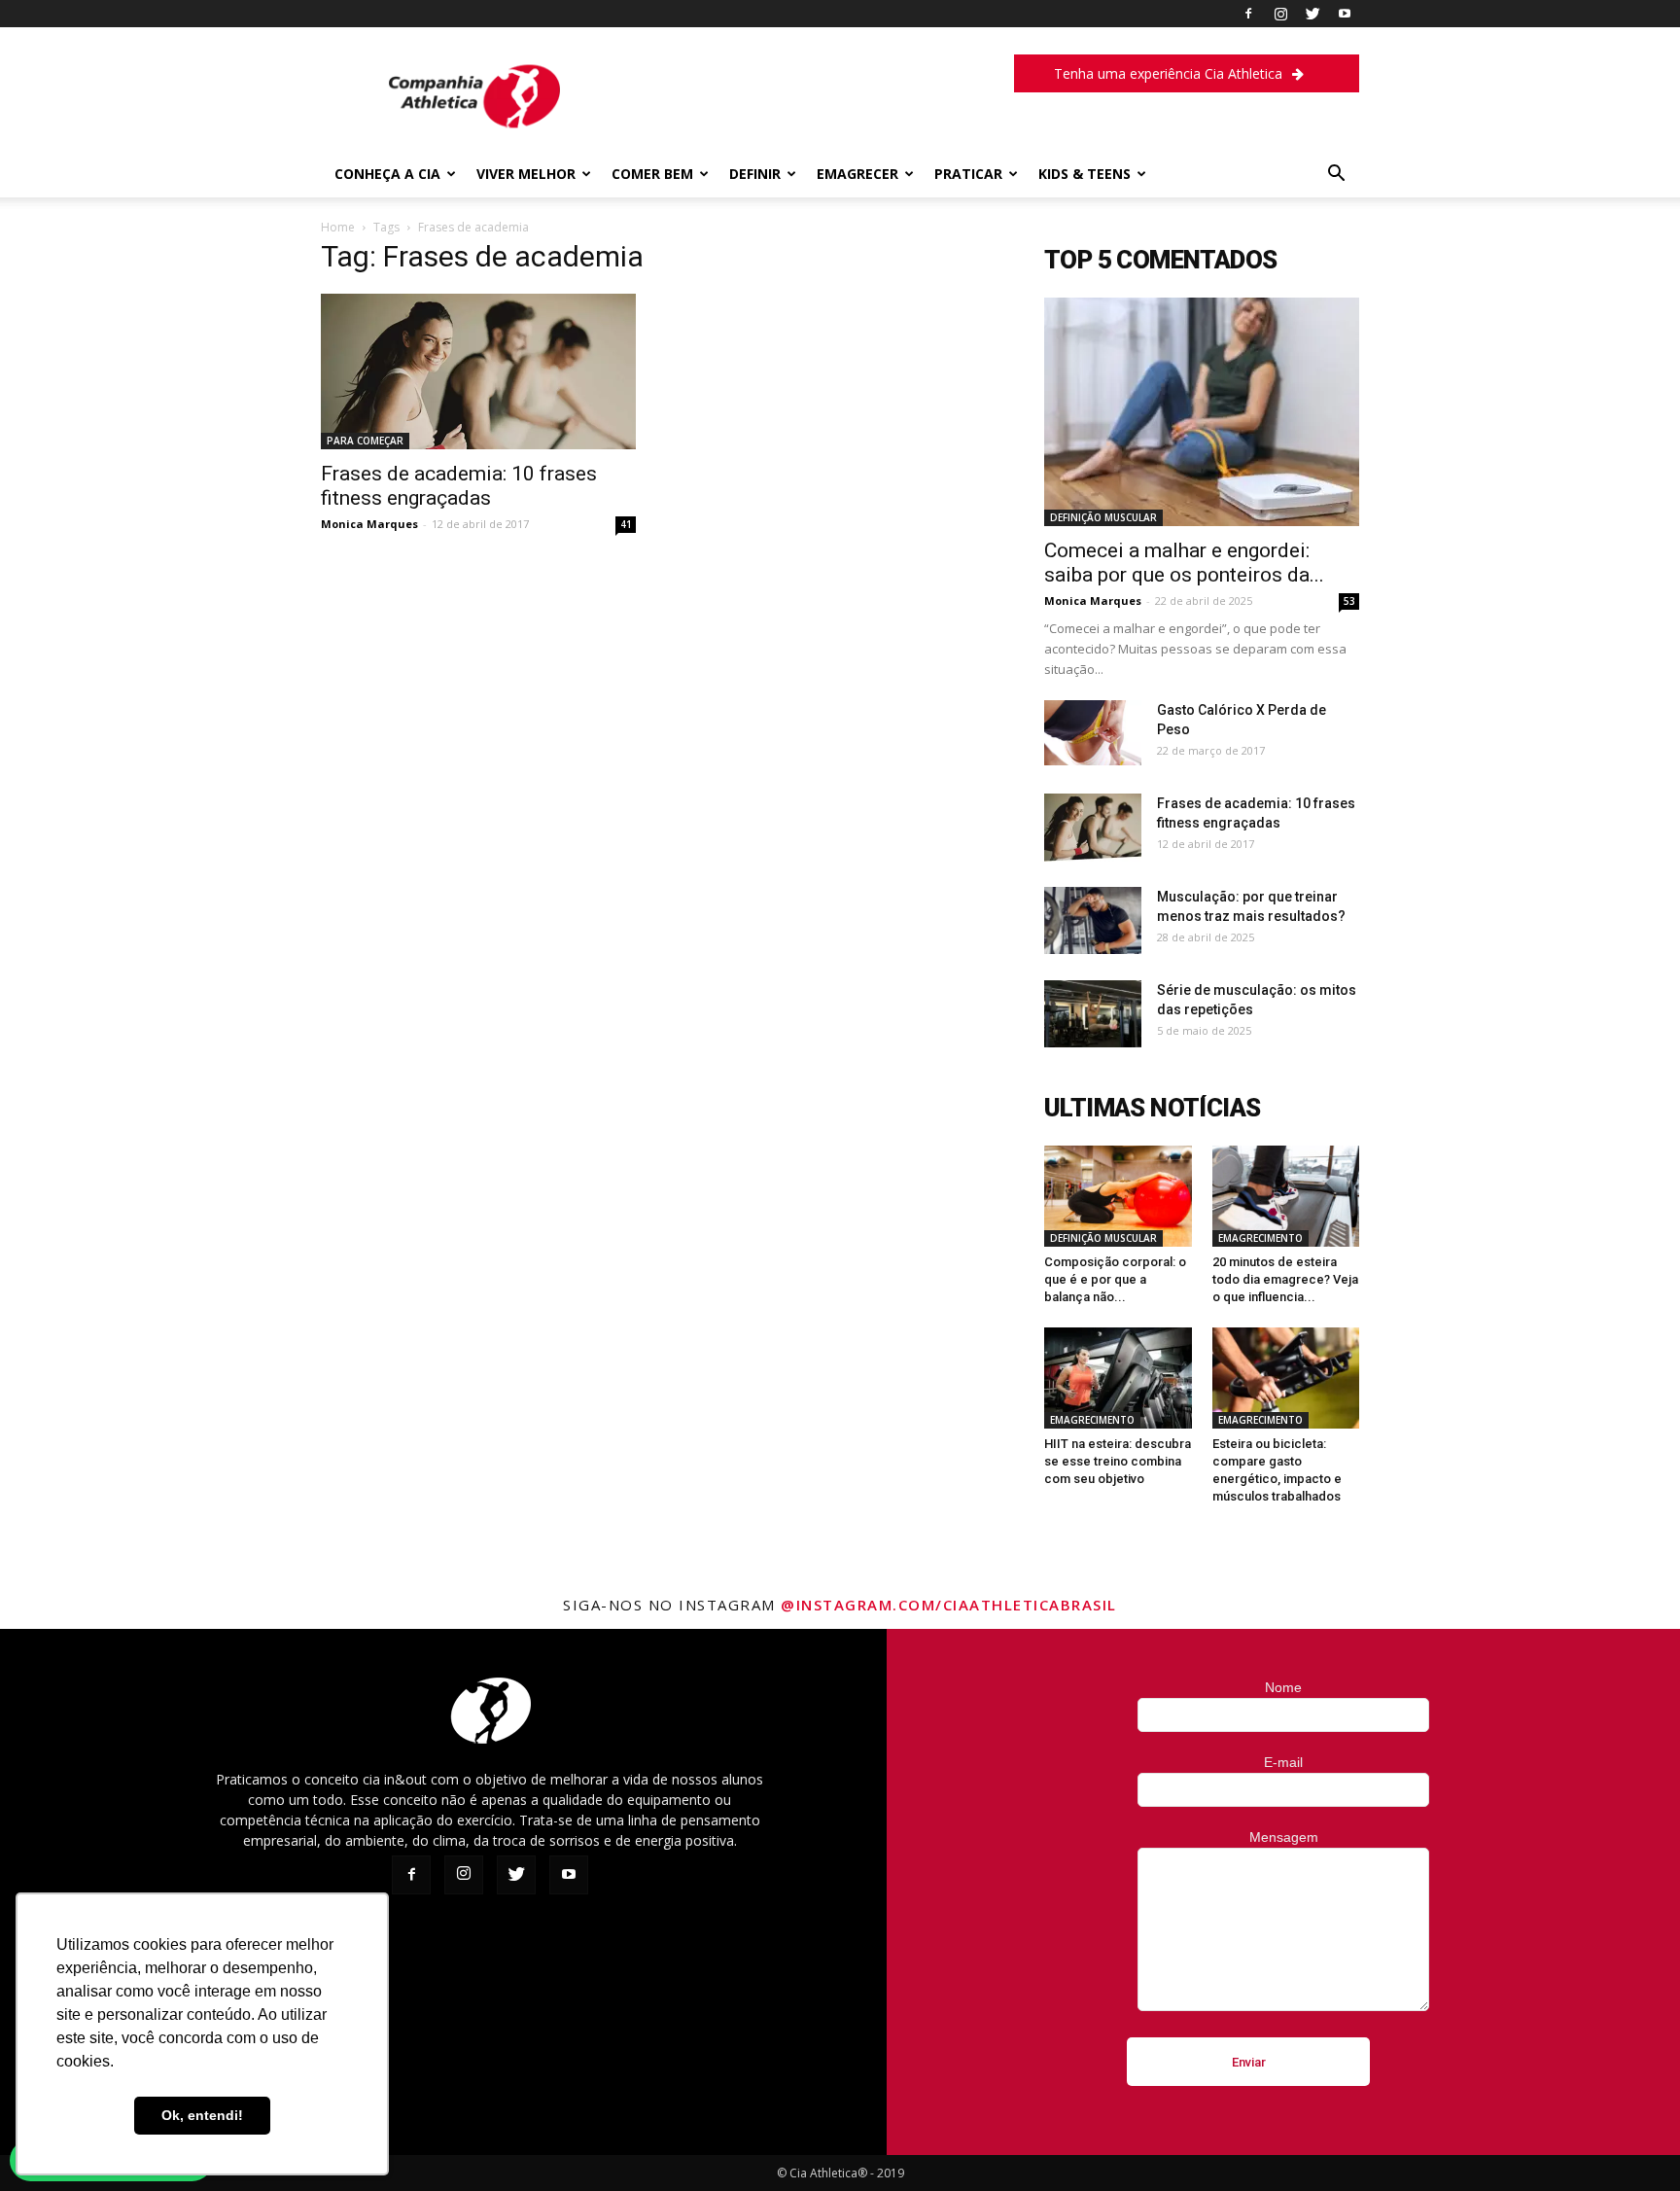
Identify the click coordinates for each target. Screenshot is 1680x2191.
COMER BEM (652, 174)
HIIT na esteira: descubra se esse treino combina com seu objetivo (1118, 1461)
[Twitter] (1312, 14)
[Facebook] (1248, 14)
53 (1349, 601)
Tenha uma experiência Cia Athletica (1168, 73)
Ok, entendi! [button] (202, 2115)
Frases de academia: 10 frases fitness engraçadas (459, 486)
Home (338, 227)
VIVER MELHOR (526, 174)
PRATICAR (968, 174)
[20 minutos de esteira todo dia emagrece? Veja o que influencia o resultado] (1286, 1196)
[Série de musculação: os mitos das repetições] (1093, 1014)
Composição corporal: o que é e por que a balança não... (1115, 1279)
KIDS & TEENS (1085, 174)
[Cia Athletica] (474, 133)
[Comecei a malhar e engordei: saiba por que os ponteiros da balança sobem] (1202, 412)
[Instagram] (1280, 14)
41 (626, 524)
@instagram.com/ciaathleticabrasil (949, 1605)
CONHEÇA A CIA (387, 174)
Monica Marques (369, 524)
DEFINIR (755, 174)
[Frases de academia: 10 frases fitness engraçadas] (478, 371)
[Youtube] (1345, 14)
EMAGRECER (857, 174)
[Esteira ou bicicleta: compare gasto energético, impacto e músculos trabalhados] (1286, 1378)
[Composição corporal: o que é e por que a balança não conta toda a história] (1118, 1196)
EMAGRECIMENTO (1260, 1238)
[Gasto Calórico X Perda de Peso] (1093, 733)
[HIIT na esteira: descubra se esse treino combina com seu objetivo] (1118, 1378)
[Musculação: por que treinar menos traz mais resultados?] (1093, 920)
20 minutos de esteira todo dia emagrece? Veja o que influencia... (1285, 1279)
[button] (1336, 176)
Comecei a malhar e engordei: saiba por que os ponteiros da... (1184, 563)
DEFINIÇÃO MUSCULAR (1103, 517)
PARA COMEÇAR (365, 441)
